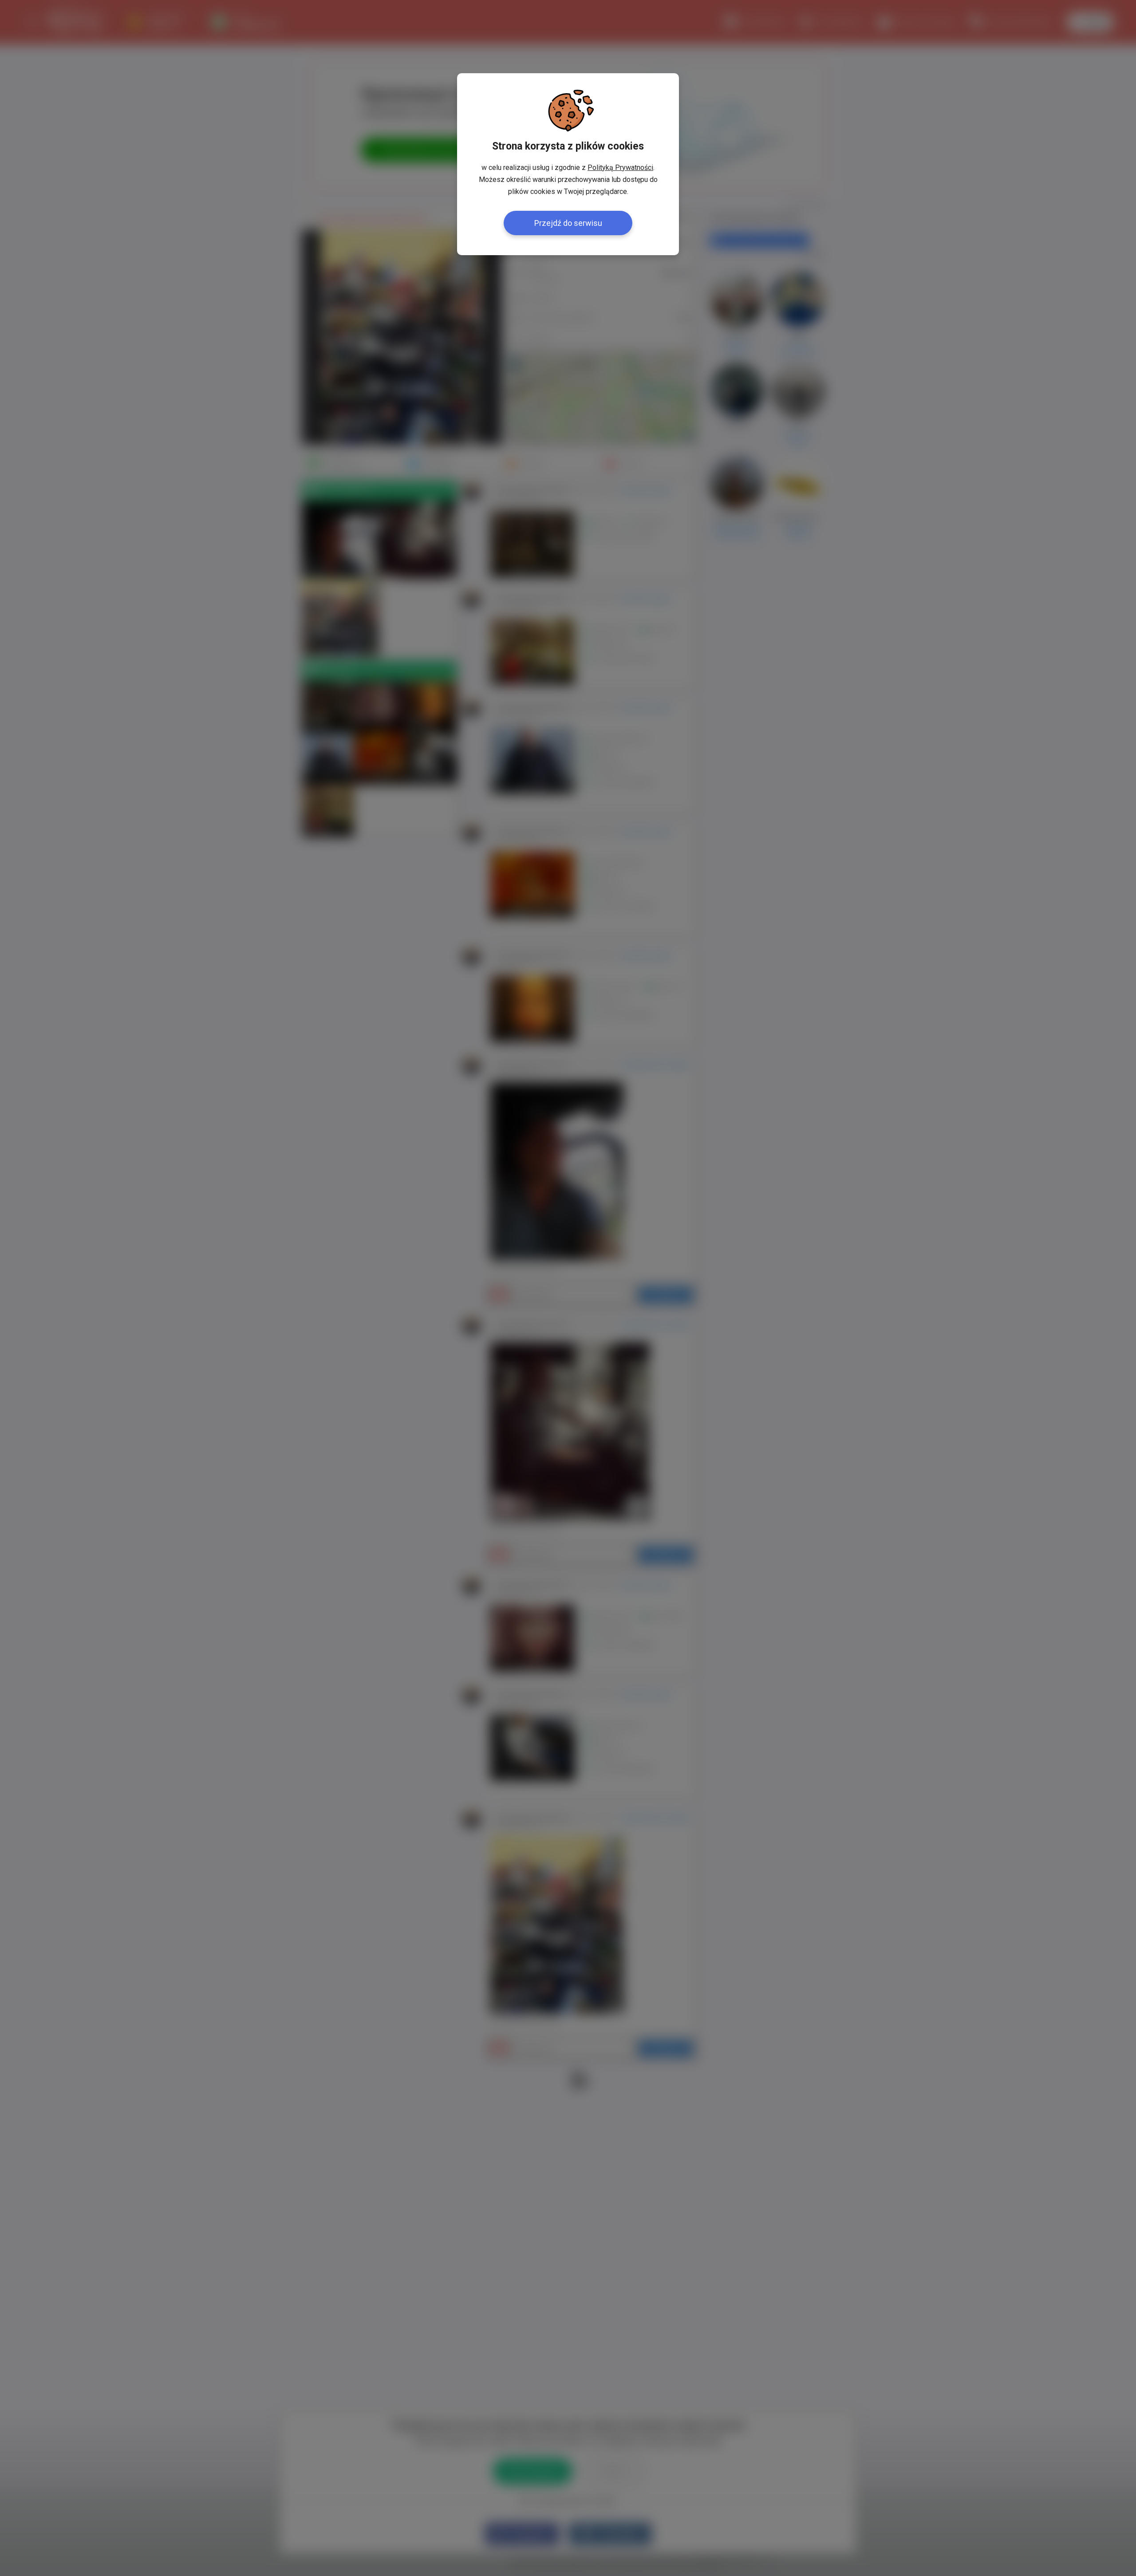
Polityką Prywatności (620, 168)
